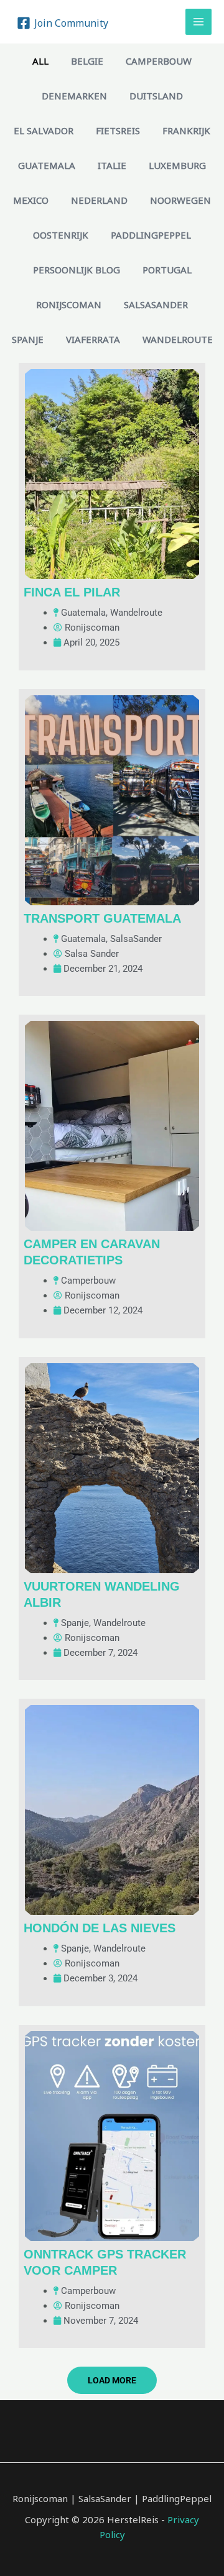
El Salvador (44, 130)
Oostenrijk (61, 235)
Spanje (28, 339)
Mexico (31, 200)
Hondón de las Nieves (100, 1928)
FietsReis (118, 130)
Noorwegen (180, 200)
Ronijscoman (69, 304)
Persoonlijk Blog (77, 270)
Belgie (87, 61)
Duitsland (156, 96)
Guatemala (47, 165)
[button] (112, 2380)
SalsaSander (156, 304)
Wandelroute (178, 339)
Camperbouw (159, 61)
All (40, 61)
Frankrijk (186, 130)
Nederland (99, 200)
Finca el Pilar (72, 592)
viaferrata (93, 339)
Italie (112, 165)
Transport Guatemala (102, 918)
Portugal (167, 270)
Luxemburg (177, 165)
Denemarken (74, 96)
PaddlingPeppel (151, 235)
